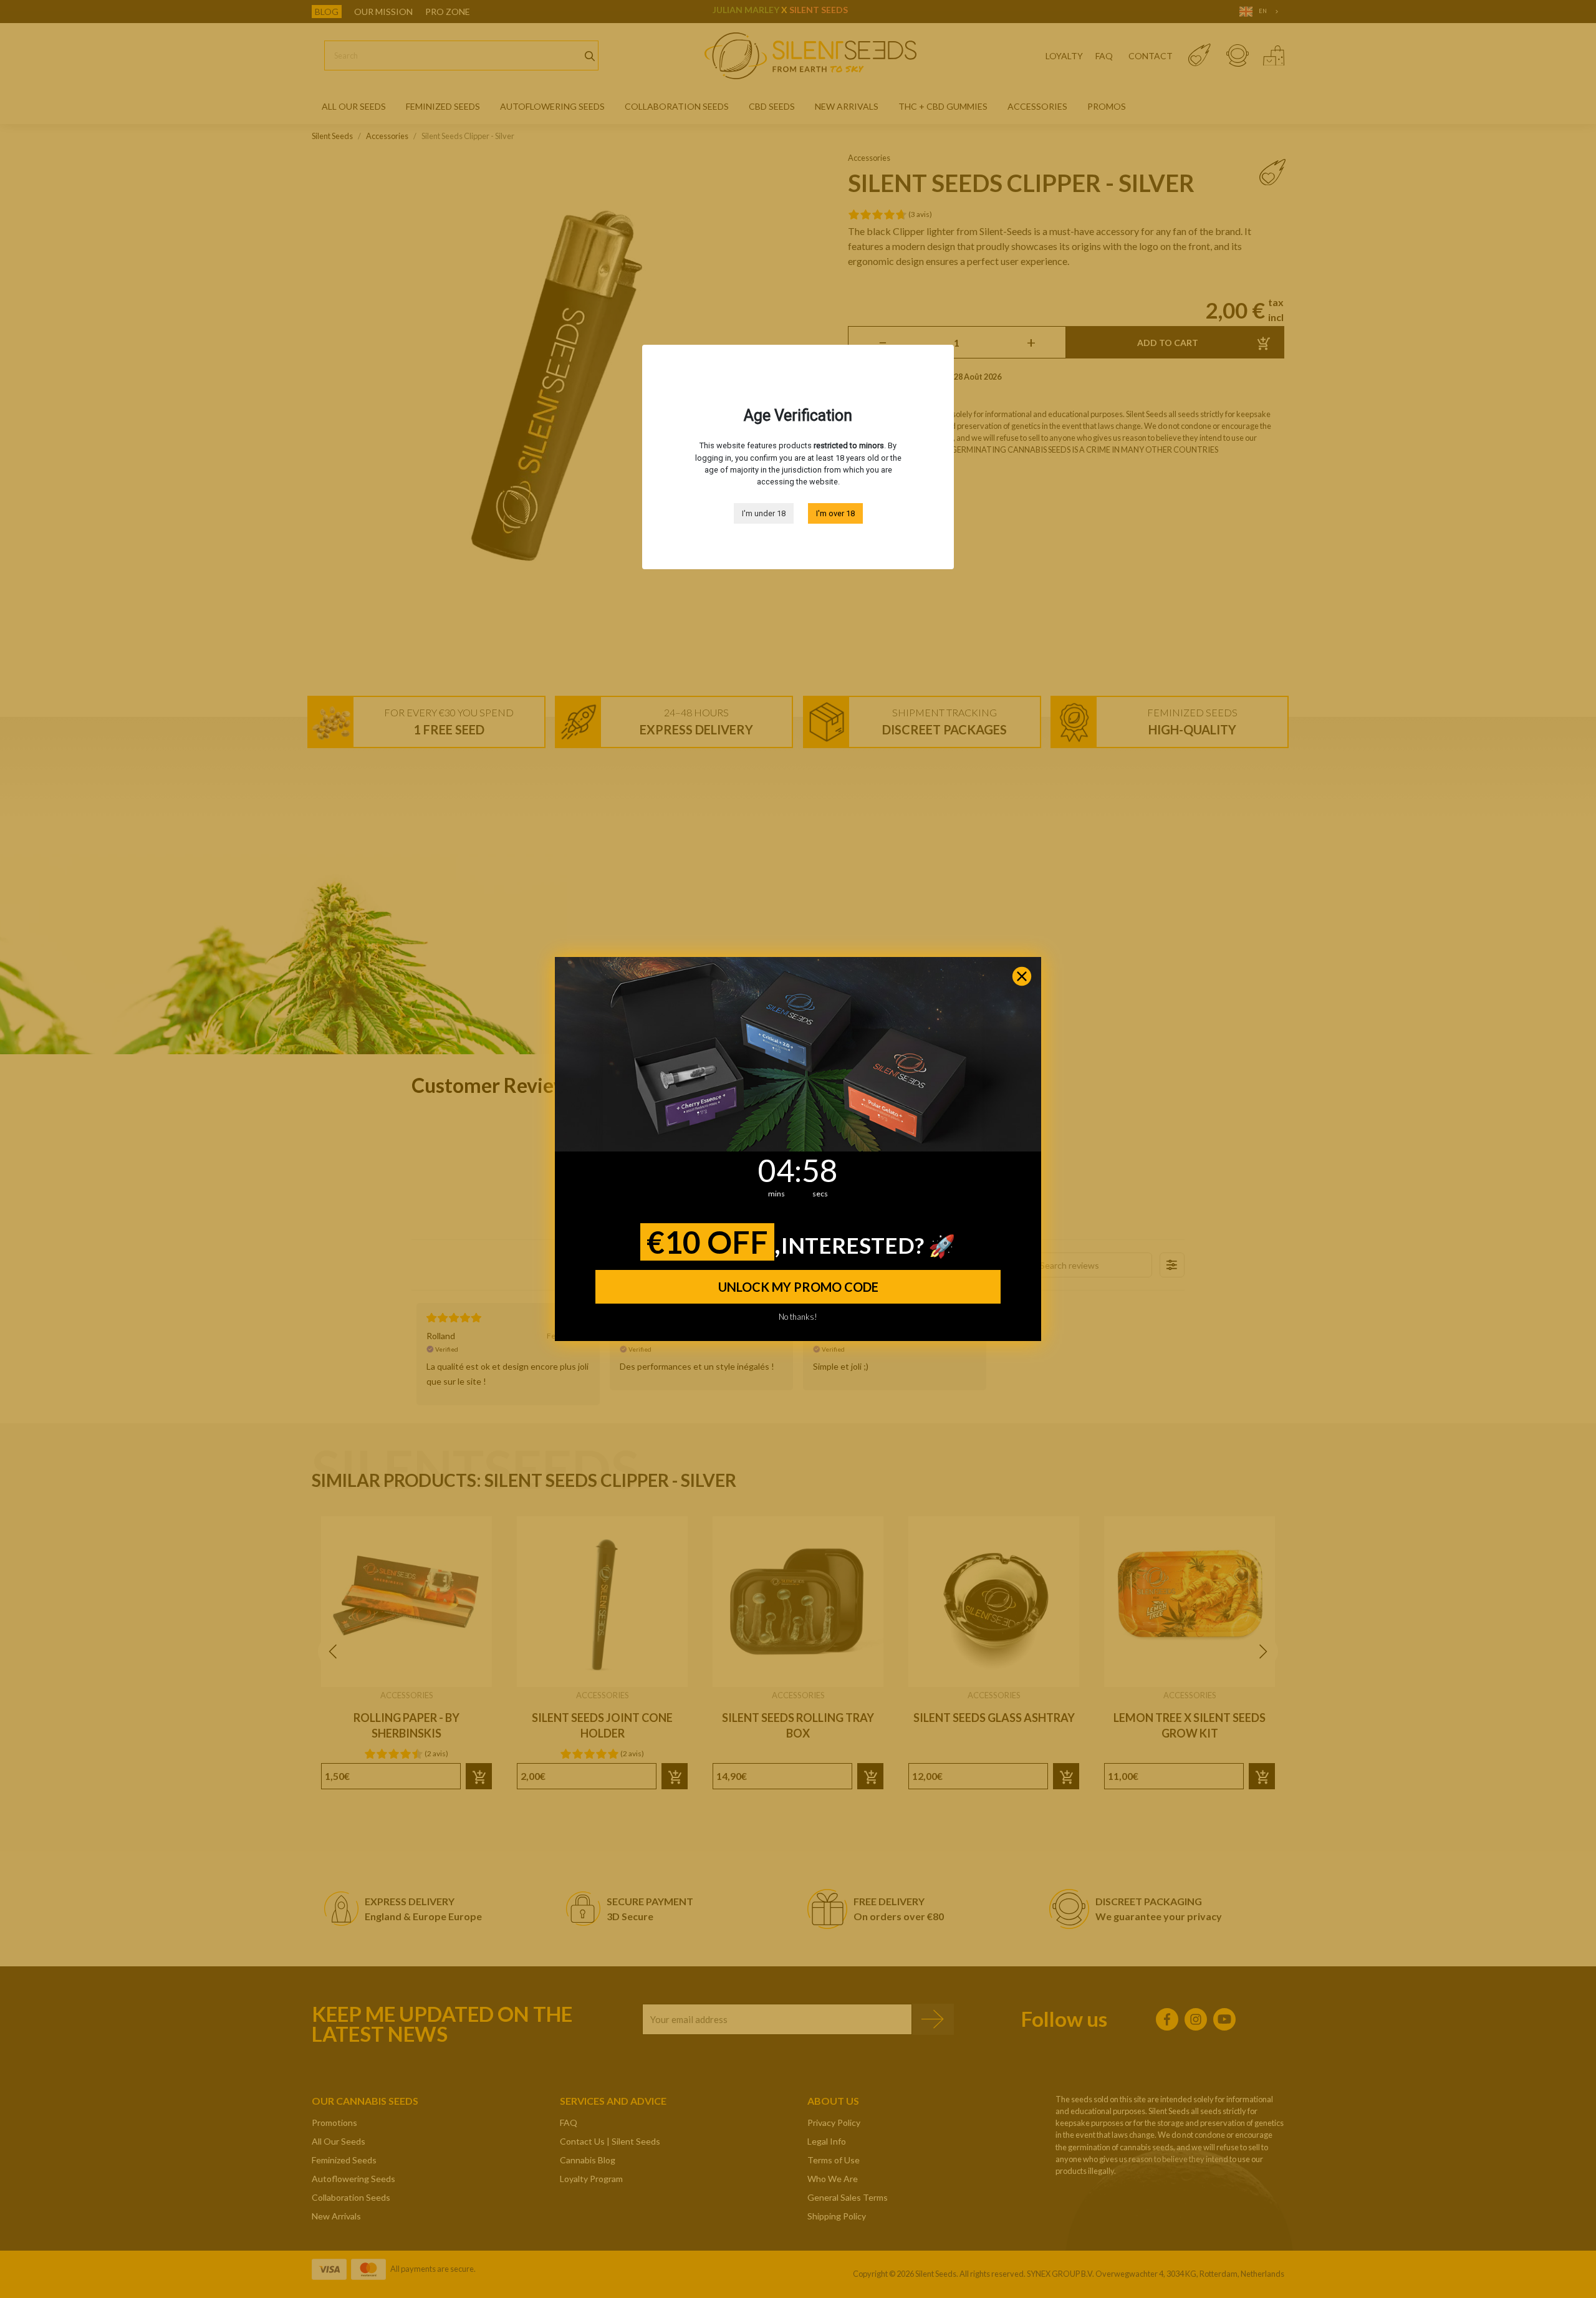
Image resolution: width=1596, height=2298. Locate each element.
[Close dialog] (1022, 976)
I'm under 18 (764, 513)
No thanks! (798, 1315)
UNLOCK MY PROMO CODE (798, 1287)
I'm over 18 (835, 513)
